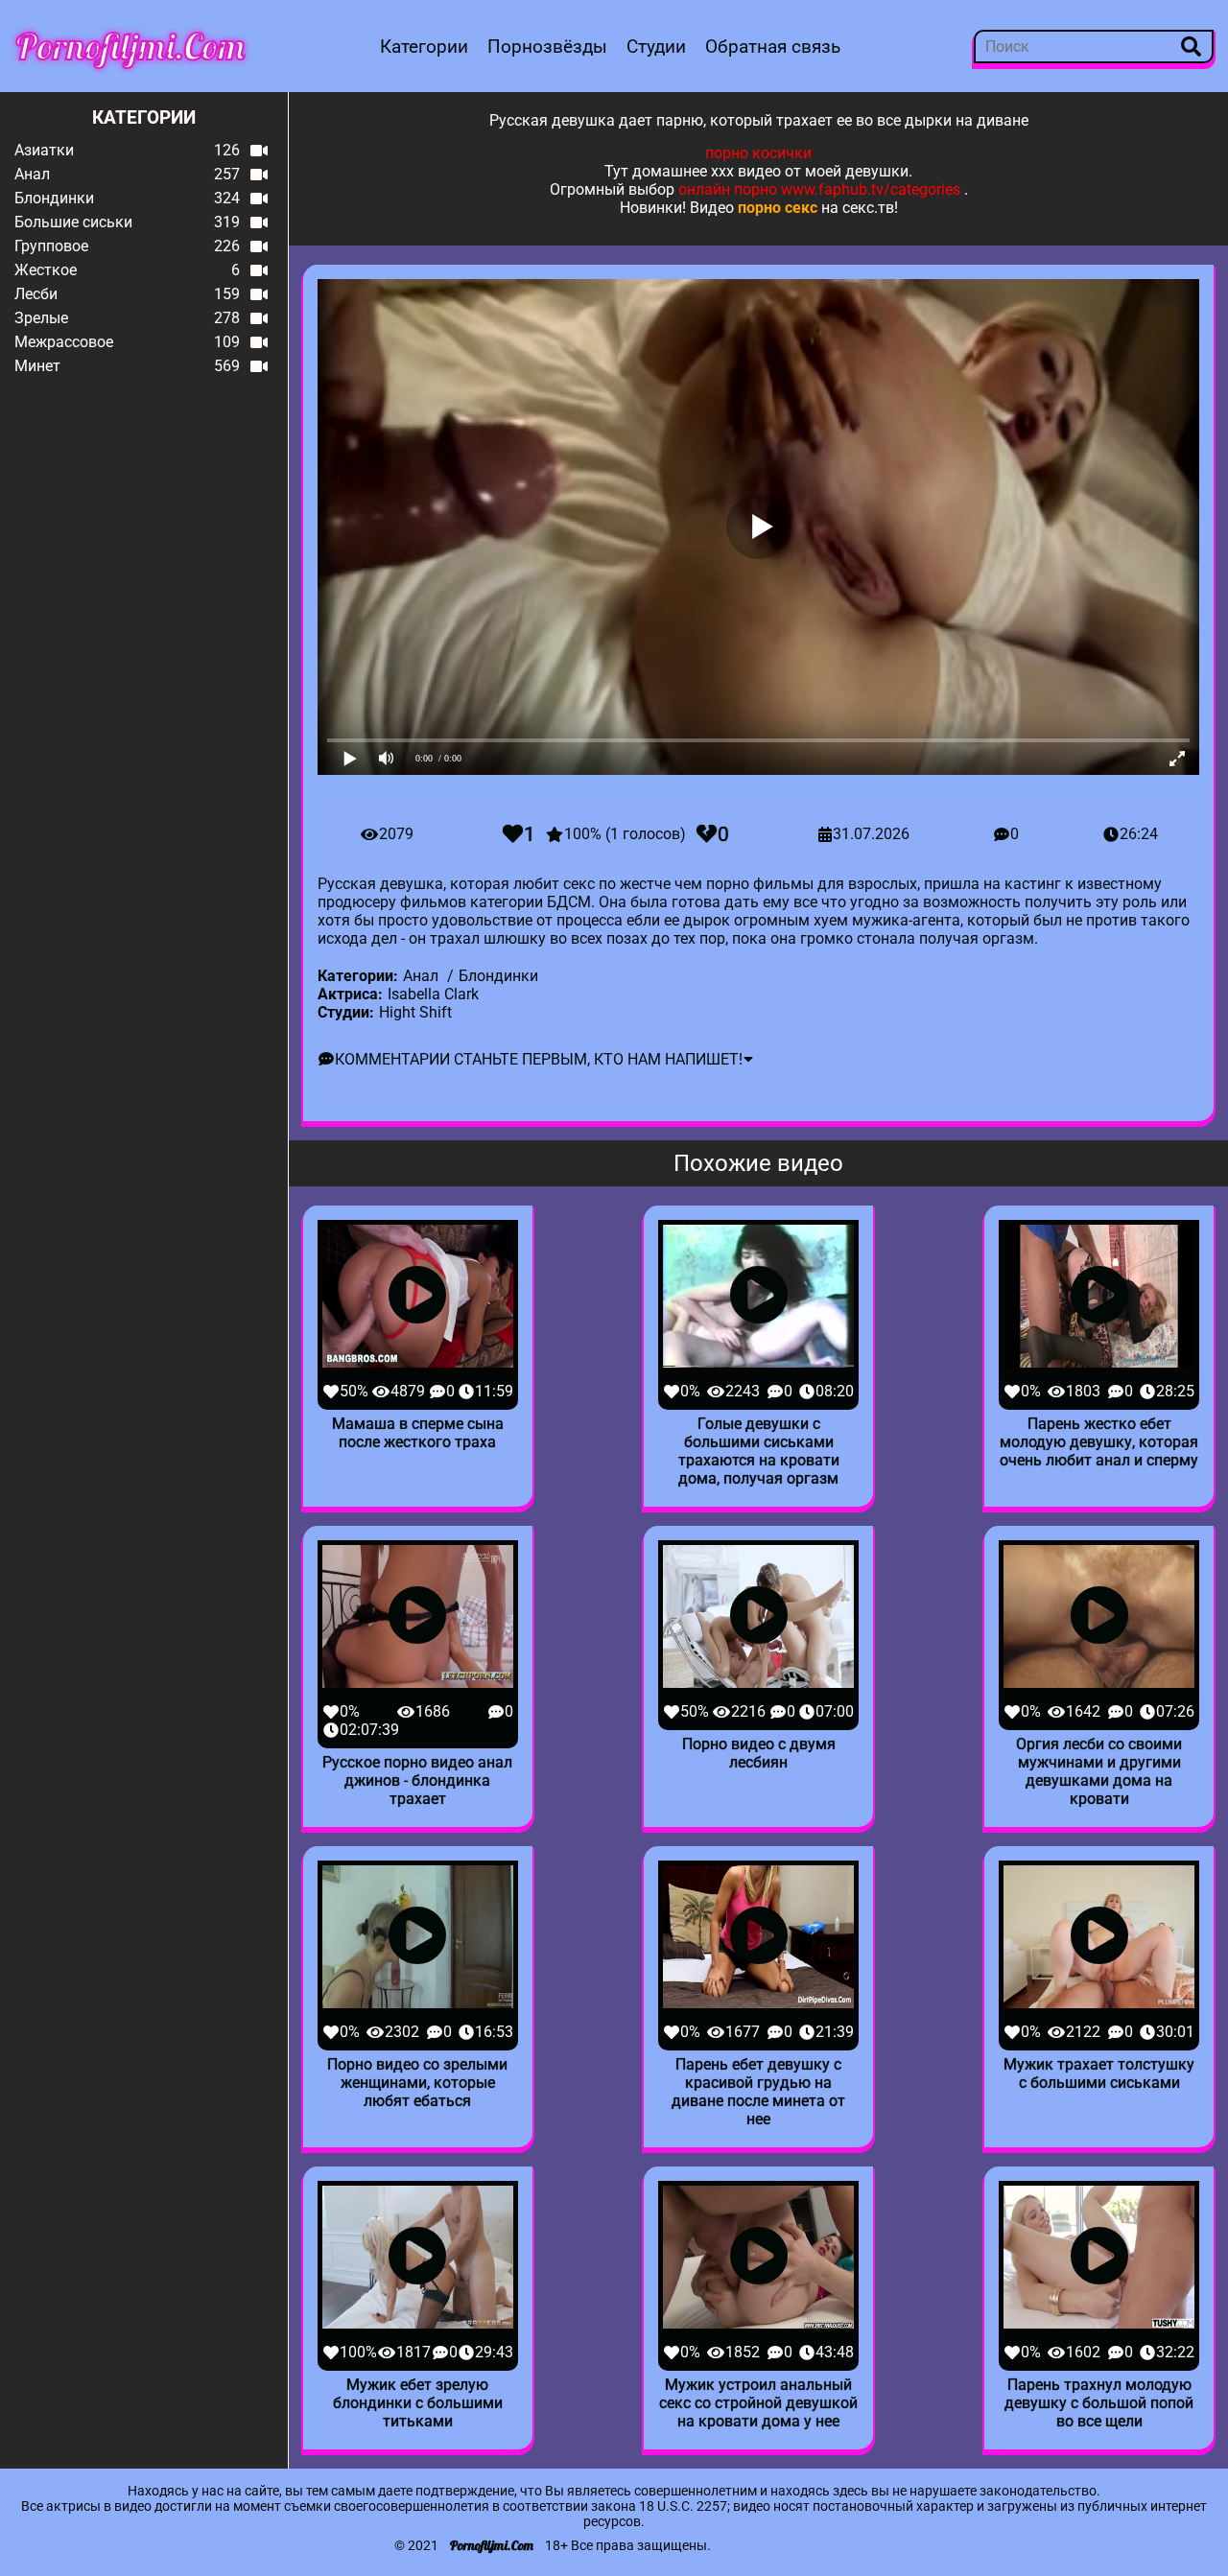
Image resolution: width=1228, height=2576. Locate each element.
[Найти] (1191, 47)
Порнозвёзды (547, 47)
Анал (421, 976)
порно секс (778, 208)
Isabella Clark (433, 994)
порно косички (758, 153)
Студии (656, 47)
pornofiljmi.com (130, 46)
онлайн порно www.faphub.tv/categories (819, 189)
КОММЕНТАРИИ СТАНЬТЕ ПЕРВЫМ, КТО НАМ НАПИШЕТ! (539, 1059)
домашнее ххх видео (707, 171)
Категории (424, 47)
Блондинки (498, 976)
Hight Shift (415, 1012)
